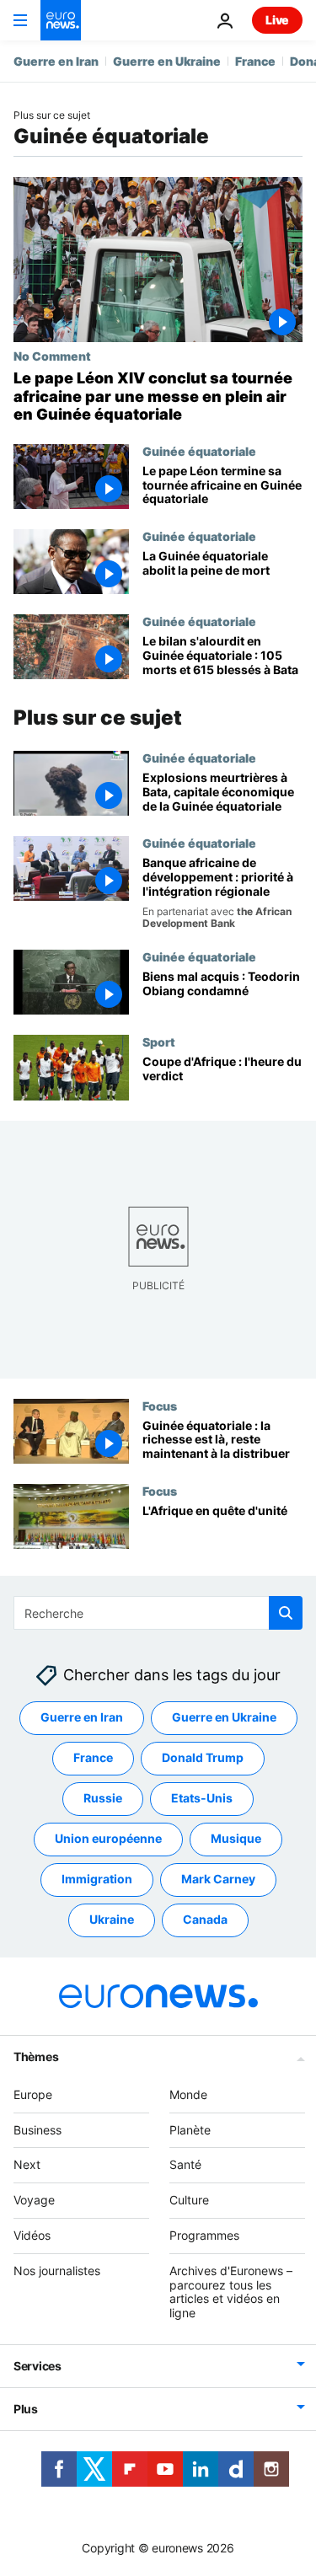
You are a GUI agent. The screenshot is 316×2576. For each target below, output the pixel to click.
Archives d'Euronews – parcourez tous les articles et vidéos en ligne (231, 2292)
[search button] (286, 1613)
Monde (188, 2094)
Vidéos (32, 2235)
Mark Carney (218, 1879)
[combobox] (158, 1613)
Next (27, 2164)
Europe (33, 2094)
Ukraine (112, 1919)
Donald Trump (203, 1757)
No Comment (52, 356)
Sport (159, 1042)
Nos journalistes (57, 2271)
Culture (189, 2200)
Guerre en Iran (56, 61)
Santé (185, 2164)
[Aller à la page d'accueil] (61, 20)
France (255, 61)
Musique (236, 1838)
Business (37, 2130)
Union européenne (108, 1838)
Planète (190, 2130)
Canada (205, 1919)
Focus (160, 1406)
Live (277, 20)
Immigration (97, 1879)
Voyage (34, 2200)
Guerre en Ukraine (167, 61)
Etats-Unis (202, 1798)
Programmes (204, 2235)
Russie (103, 1798)
